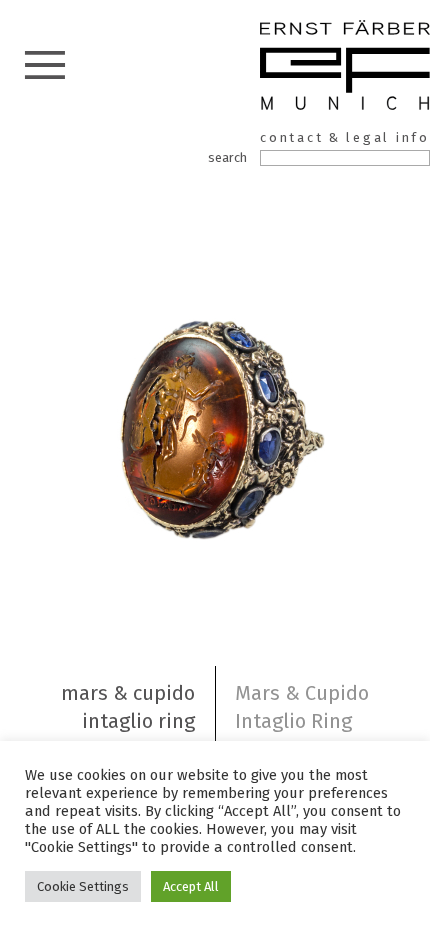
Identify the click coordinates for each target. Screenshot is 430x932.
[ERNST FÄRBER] (345, 67)
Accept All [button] (191, 886)
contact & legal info (345, 137)
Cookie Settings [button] (83, 886)
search (227, 157)
